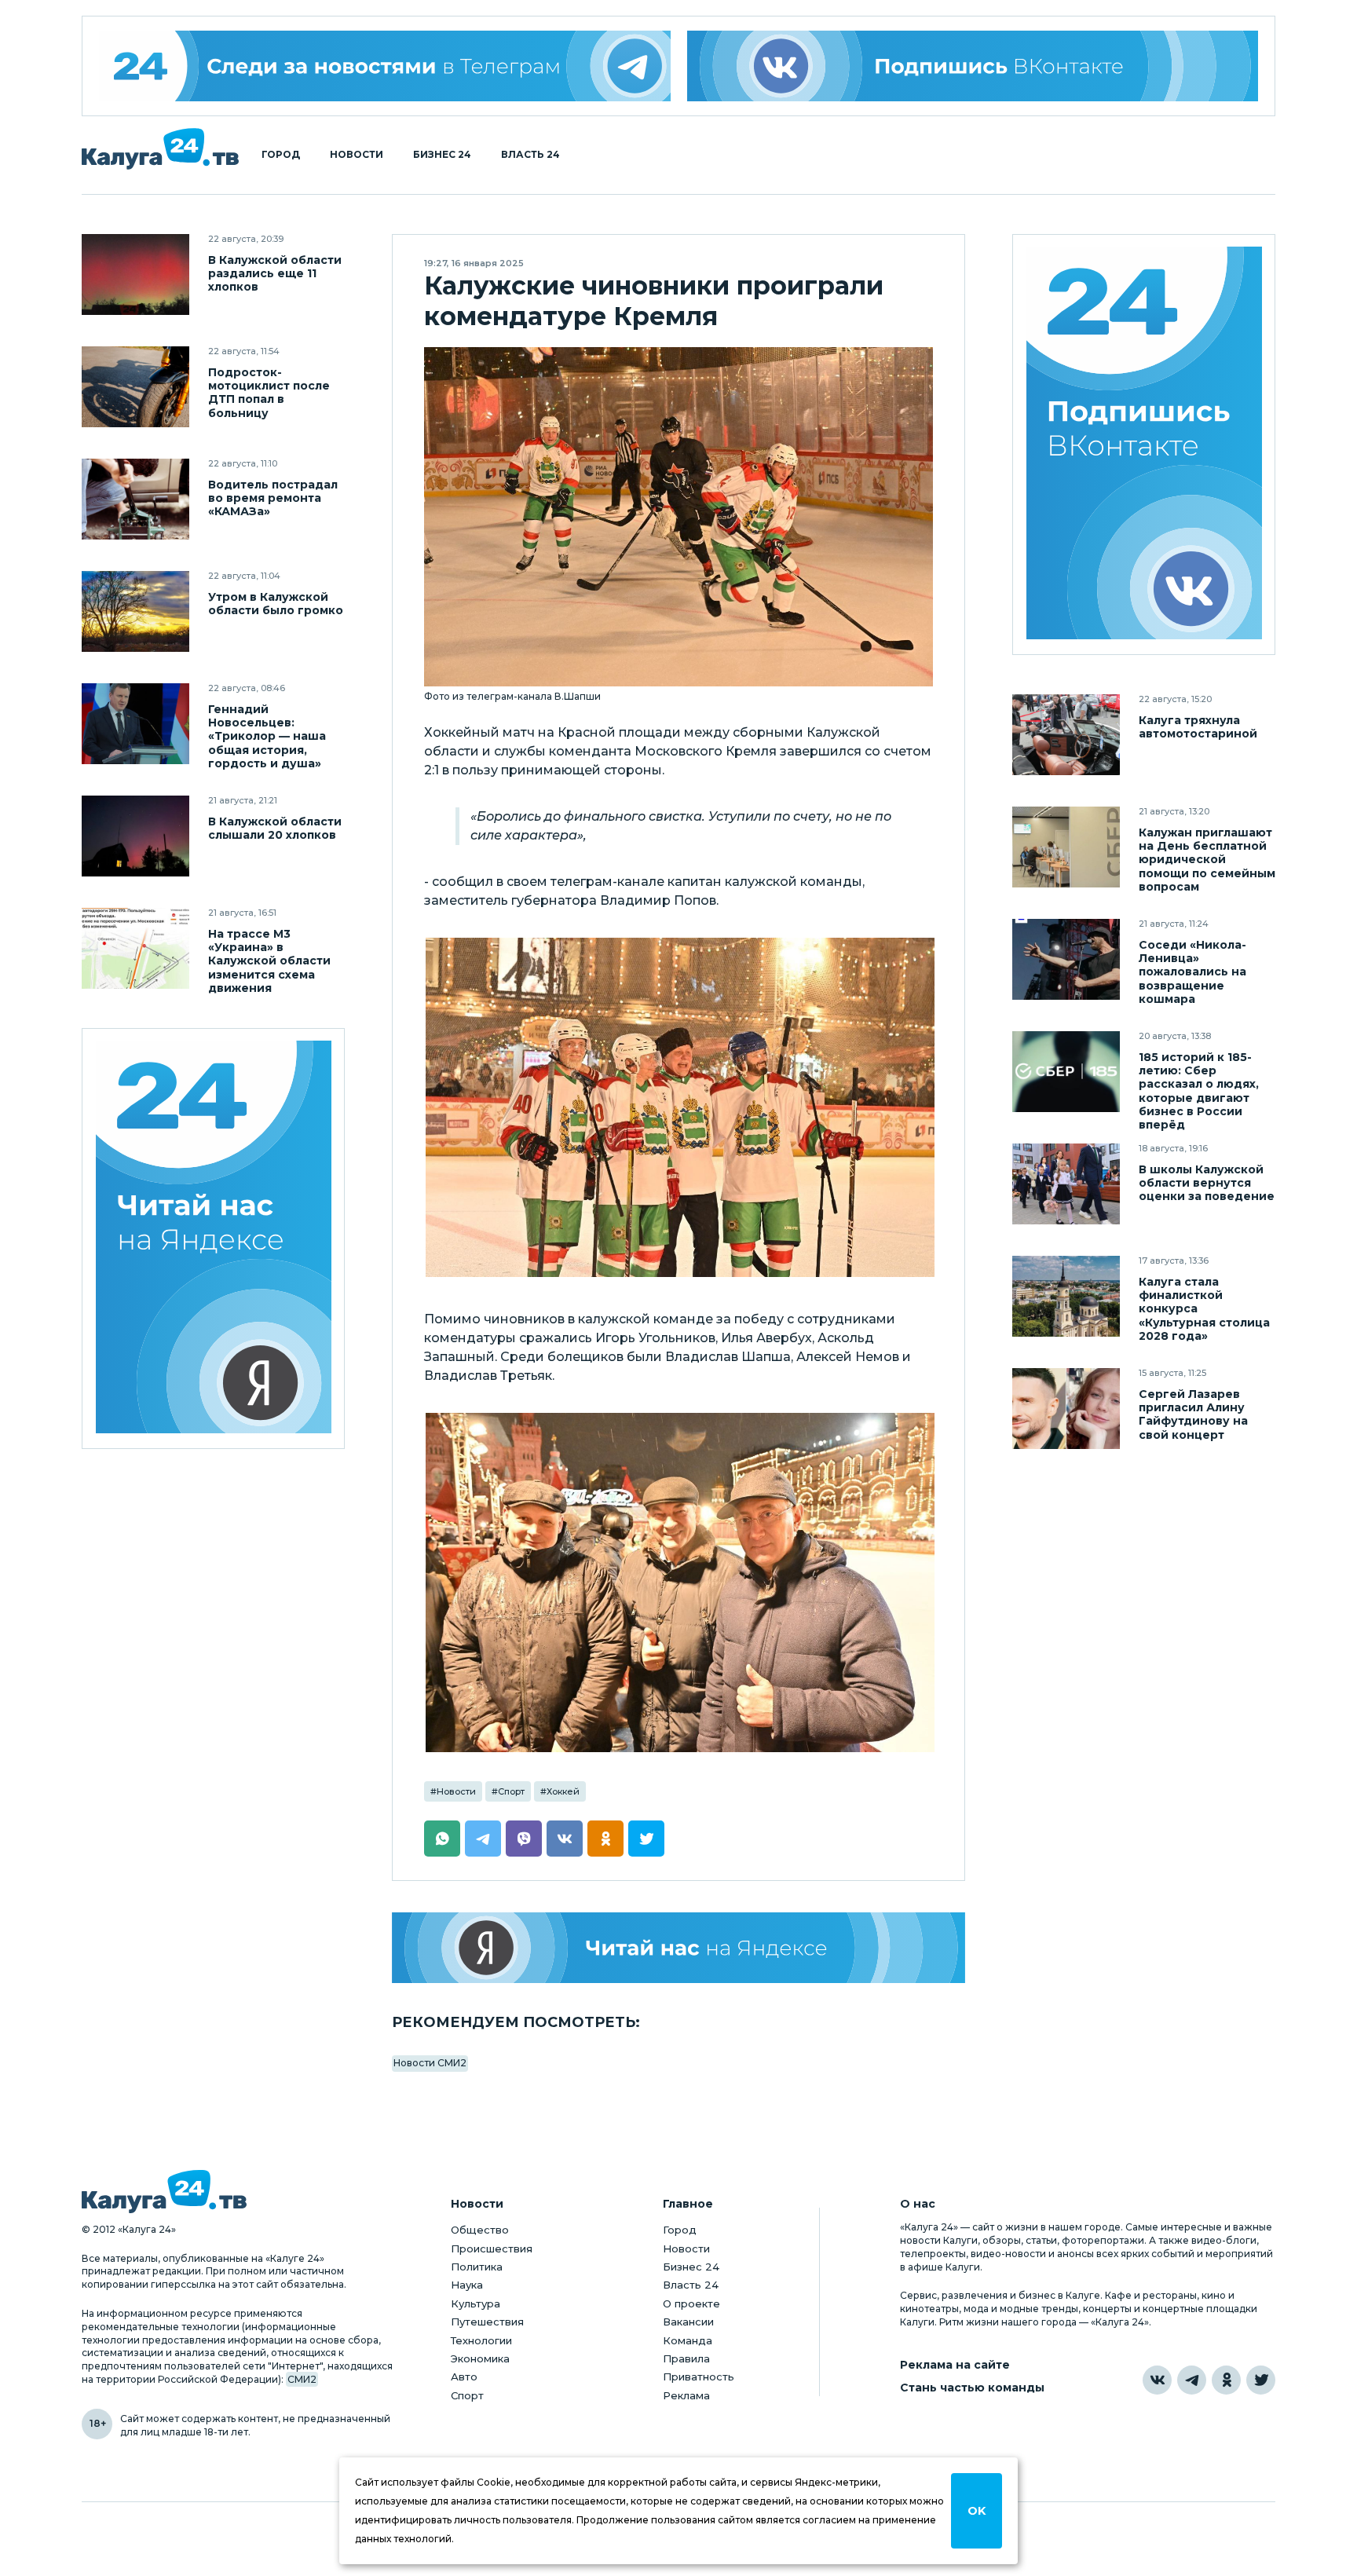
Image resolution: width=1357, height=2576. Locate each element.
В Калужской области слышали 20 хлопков (275, 829)
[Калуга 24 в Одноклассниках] (1226, 2380)
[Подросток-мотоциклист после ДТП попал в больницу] (135, 387)
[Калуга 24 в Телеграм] (385, 66)
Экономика (480, 2358)
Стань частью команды (972, 2388)
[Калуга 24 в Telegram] (1192, 2380)
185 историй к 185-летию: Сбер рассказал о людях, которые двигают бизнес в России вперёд (1199, 1091)
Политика (477, 2267)
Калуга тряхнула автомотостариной (1198, 727)
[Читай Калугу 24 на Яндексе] (214, 1239)
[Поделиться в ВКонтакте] (565, 1839)
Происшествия (492, 2249)
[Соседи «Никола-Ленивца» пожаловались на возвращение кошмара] (1066, 959)
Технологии (481, 2340)
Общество (480, 2230)
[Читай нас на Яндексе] (678, 1948)
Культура (475, 2303)
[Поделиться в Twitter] (646, 1839)
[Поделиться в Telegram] (483, 1839)
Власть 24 (530, 155)
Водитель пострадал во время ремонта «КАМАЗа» (273, 498)
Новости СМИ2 (430, 2063)
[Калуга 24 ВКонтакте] (1144, 445)
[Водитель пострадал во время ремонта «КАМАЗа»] (135, 499)
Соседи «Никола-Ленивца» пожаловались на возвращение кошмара (1192, 972)
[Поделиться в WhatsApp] (442, 1839)
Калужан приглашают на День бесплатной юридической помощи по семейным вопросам (1207, 860)
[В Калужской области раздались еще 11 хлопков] (135, 274)
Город (281, 155)
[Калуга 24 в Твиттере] (1261, 2380)
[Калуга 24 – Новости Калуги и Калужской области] (160, 149)
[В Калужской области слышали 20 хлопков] (135, 836)
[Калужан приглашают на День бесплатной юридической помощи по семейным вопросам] (1066, 847)
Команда (688, 2340)
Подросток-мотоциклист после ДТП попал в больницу (269, 393)
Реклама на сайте (955, 2365)
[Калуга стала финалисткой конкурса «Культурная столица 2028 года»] (1066, 1296)
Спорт (511, 1791)
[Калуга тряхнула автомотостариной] (1066, 735)
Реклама (686, 2395)
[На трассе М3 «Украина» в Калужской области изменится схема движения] (135, 948)
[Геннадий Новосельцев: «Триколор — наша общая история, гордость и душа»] (135, 724)
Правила (686, 2358)
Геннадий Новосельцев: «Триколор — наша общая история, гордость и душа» (267, 736)
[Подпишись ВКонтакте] (973, 66)
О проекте (691, 2303)
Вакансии (688, 2322)
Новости (357, 155)
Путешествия (487, 2322)
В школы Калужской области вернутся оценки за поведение (1207, 1183)
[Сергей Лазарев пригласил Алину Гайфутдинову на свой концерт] (1066, 1409)
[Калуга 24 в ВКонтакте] (1157, 2380)
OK (977, 2511)
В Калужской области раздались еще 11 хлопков (275, 274)
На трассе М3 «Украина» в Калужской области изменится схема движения (269, 961)
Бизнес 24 (442, 155)
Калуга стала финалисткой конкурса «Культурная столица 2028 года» (1204, 1309)
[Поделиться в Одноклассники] (605, 1839)
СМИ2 (302, 2379)
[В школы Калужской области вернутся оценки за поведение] (1066, 1184)
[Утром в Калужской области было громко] (135, 611)
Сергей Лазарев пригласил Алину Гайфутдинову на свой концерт (1193, 1414)
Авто (464, 2377)
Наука (467, 2285)
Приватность (699, 2377)
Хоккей (563, 1791)
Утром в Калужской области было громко (276, 604)
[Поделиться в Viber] (524, 1839)
